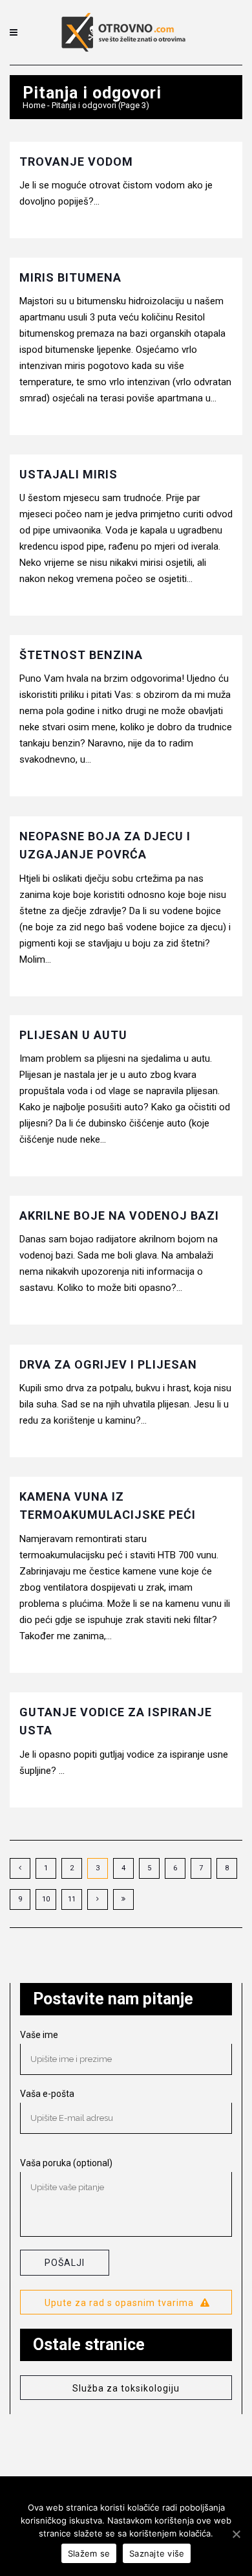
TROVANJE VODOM (76, 162)
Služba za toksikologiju (126, 2388)
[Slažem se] (236, 2534)
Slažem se (89, 2553)
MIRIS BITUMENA (70, 277)
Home (34, 105)
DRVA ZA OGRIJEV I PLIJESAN (108, 1364)
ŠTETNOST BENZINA (81, 655)
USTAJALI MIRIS (68, 474)
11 (72, 1899)
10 (46, 1899)
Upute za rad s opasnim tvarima (119, 2303)
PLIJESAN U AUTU (73, 1035)
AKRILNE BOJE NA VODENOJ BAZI (119, 1215)
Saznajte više (157, 2553)
